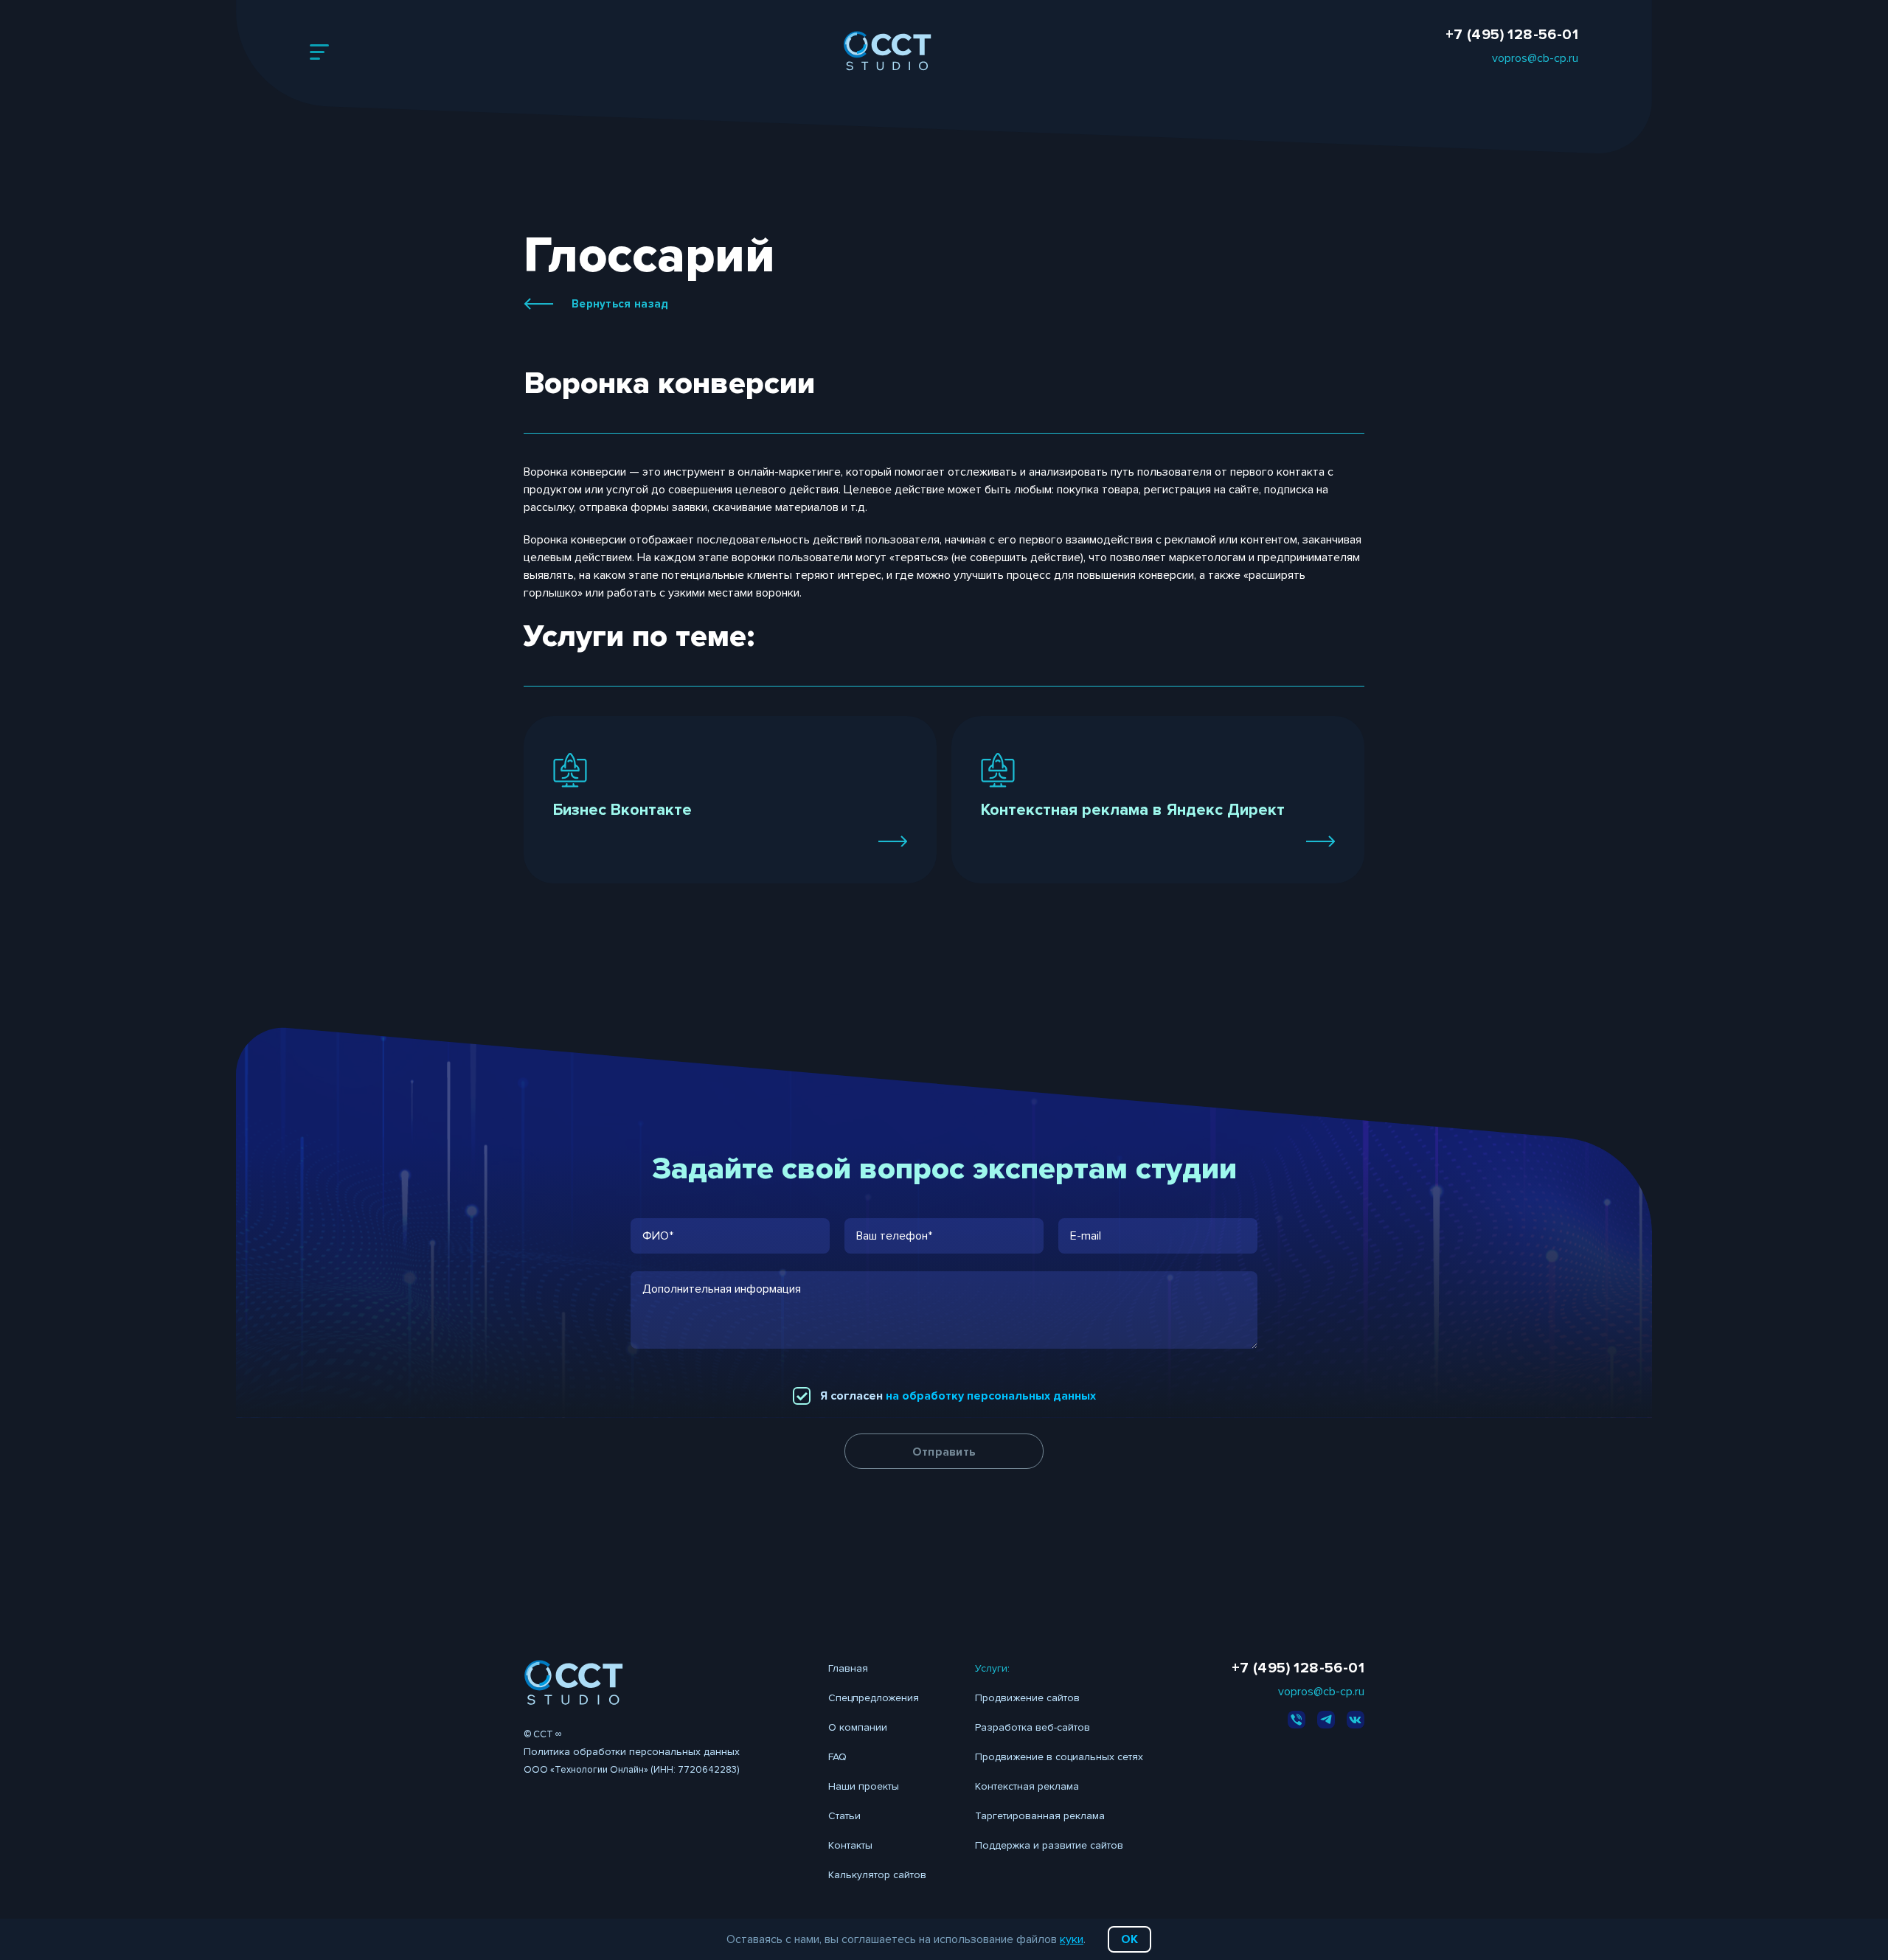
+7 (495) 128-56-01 (1512, 35)
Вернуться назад (620, 304)
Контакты (850, 1845)
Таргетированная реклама (1040, 1816)
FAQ (837, 1757)
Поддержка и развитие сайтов (1049, 1845)
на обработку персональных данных (991, 1396)
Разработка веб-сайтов (1032, 1727)
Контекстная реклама (1027, 1786)
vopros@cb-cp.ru (1535, 58)
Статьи (844, 1816)
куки (1072, 1939)
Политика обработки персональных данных (632, 1752)
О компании (858, 1727)
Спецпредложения (874, 1698)
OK (1129, 1939)
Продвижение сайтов (1027, 1698)
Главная (848, 1668)
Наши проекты (864, 1786)
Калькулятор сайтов (877, 1875)
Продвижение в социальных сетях (1059, 1757)
